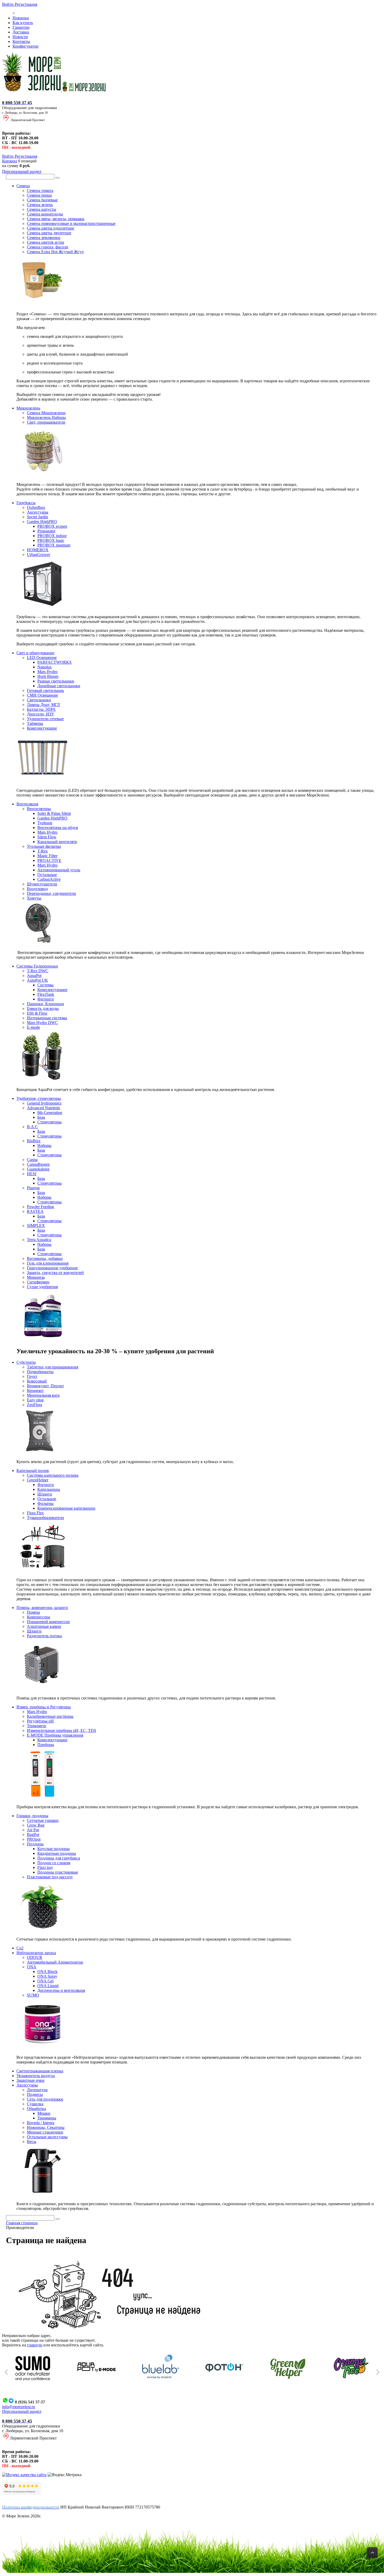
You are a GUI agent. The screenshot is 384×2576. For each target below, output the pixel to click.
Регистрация (26, 4)
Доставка (21, 32)
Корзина (10, 161)
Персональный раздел (22, 171)
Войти (8, 4)
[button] (6, 2372)
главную (35, 2345)
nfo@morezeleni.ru (19, 2407)
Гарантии (21, 27)
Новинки (21, 18)
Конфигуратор (25, 46)
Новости (20, 37)
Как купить (23, 23)
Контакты (21, 41)
